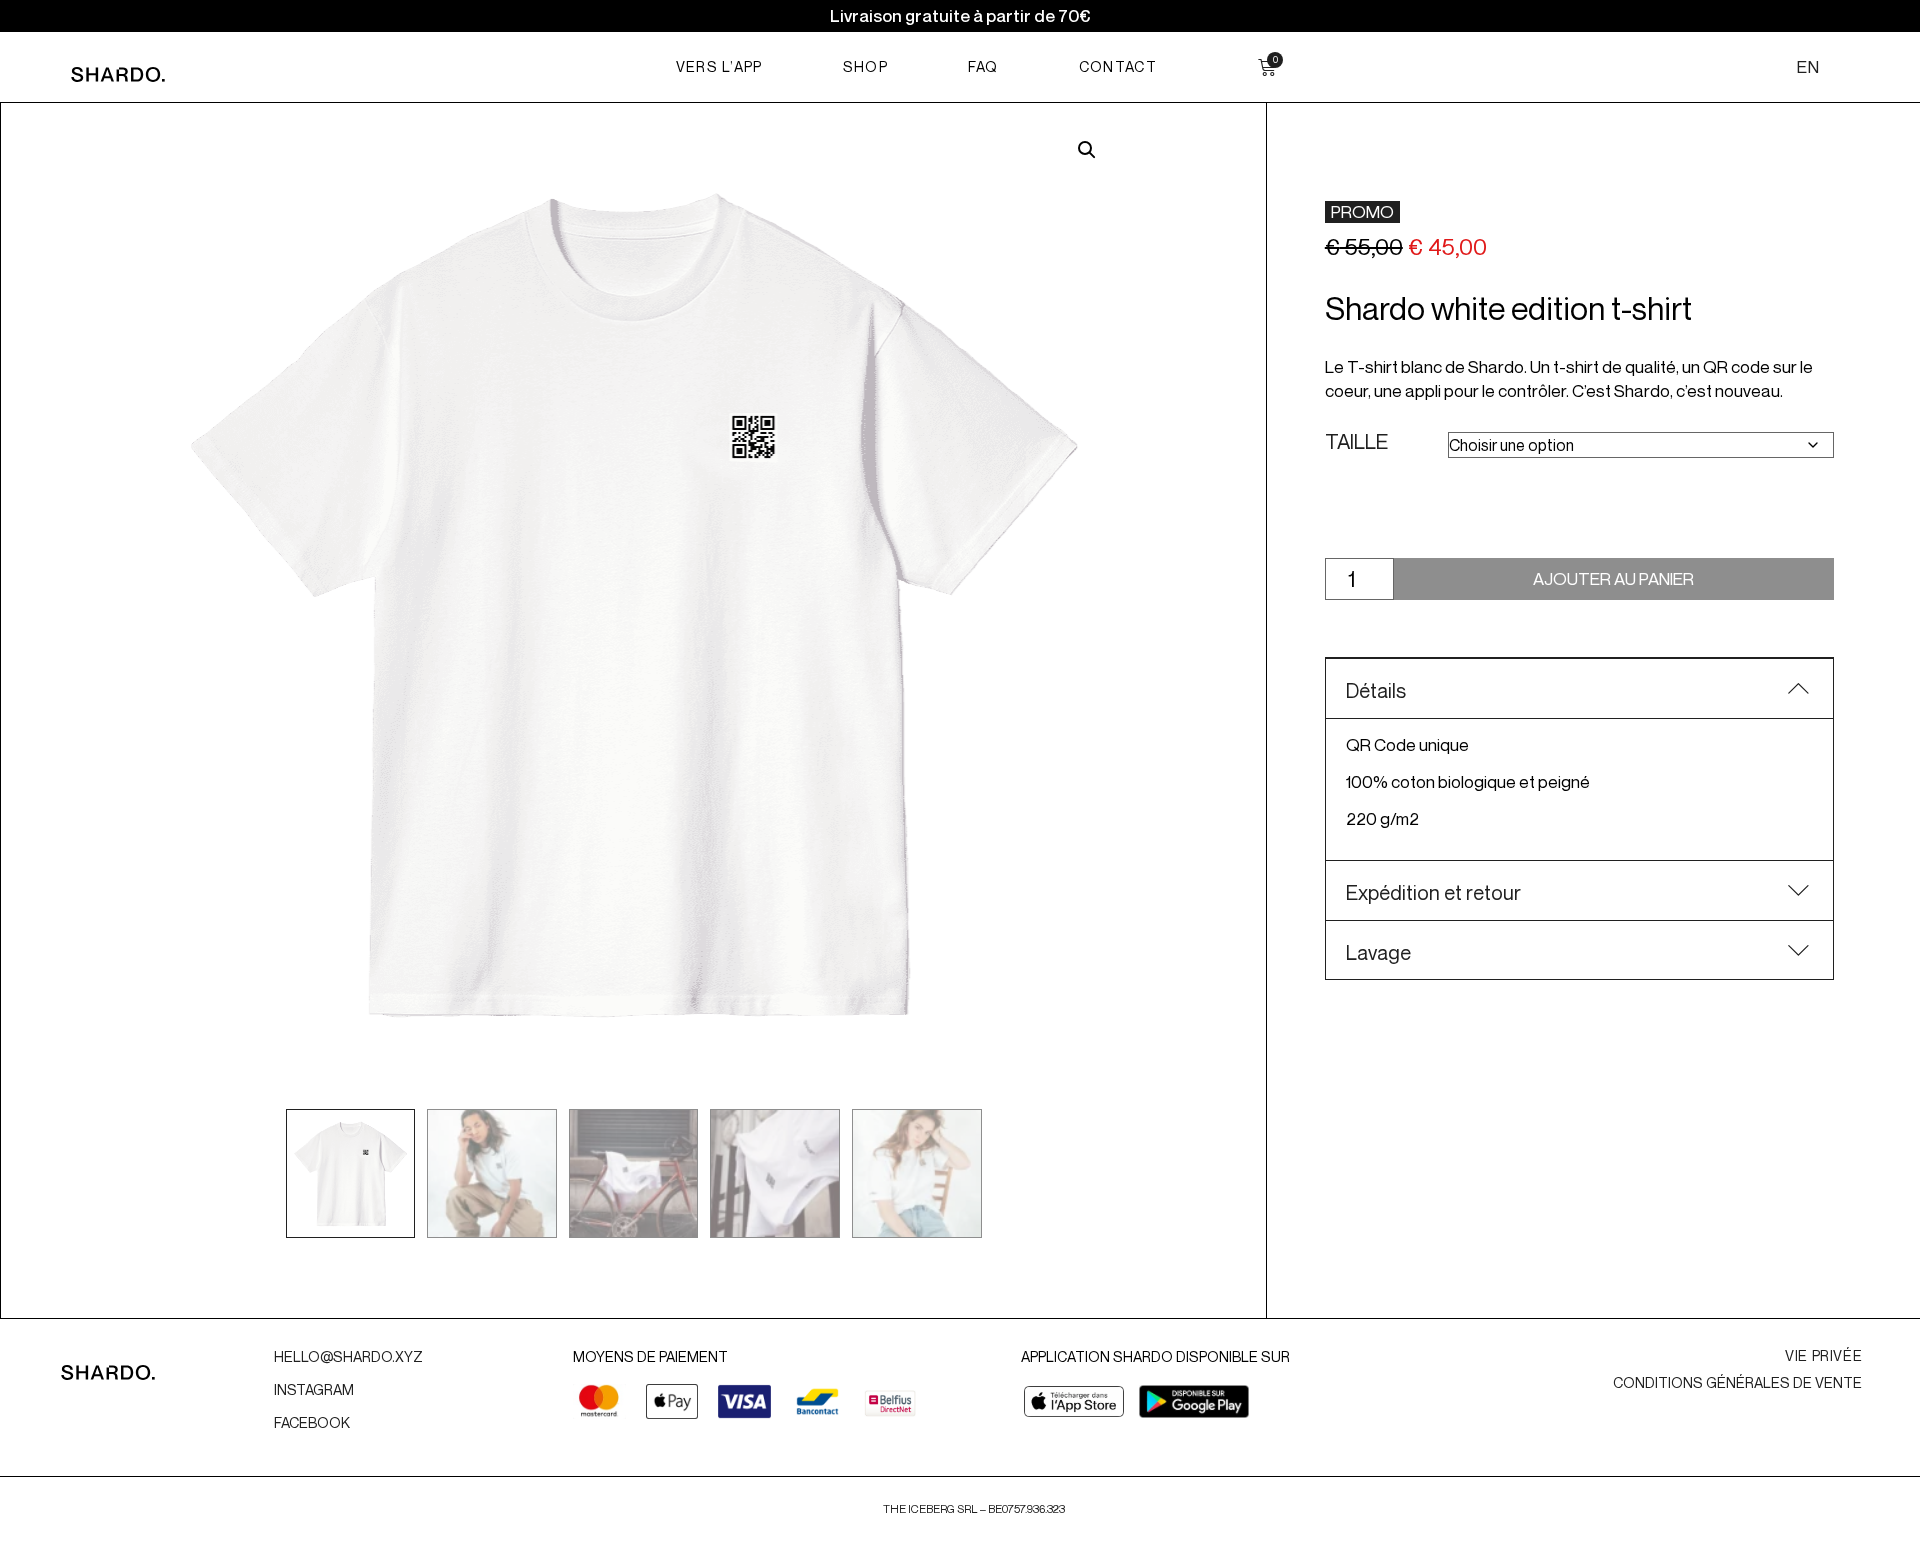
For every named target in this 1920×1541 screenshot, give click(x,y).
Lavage (1378, 952)
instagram (314, 1389)
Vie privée (1823, 1355)
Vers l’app (719, 66)
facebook (312, 1422)
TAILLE (1356, 442)
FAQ (983, 66)
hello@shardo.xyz (350, 1356)
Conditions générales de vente (1737, 1382)
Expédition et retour (1433, 892)
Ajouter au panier (1613, 578)
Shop (865, 66)
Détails (1376, 690)
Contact (1118, 66)
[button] (1087, 150)
